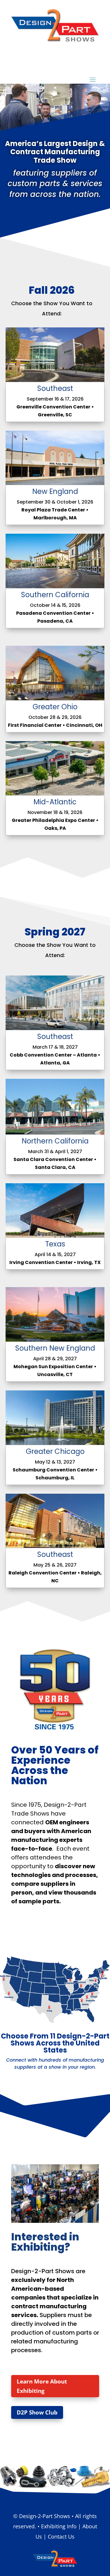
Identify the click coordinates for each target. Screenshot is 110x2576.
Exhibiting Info (59, 2526)
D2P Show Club (37, 2412)
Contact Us (61, 2536)
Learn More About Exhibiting (42, 2386)
